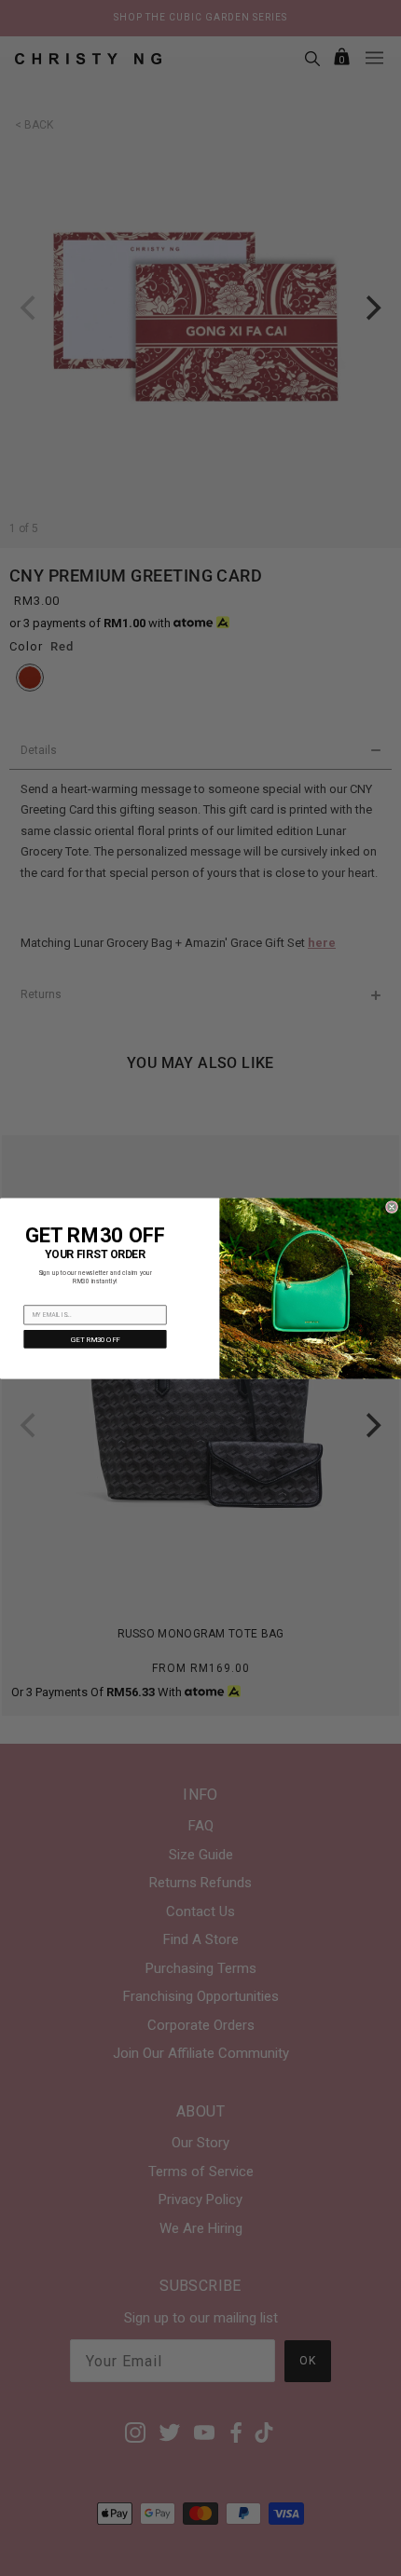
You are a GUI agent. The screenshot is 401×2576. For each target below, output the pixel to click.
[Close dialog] (392, 1206)
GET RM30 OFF (95, 1339)
